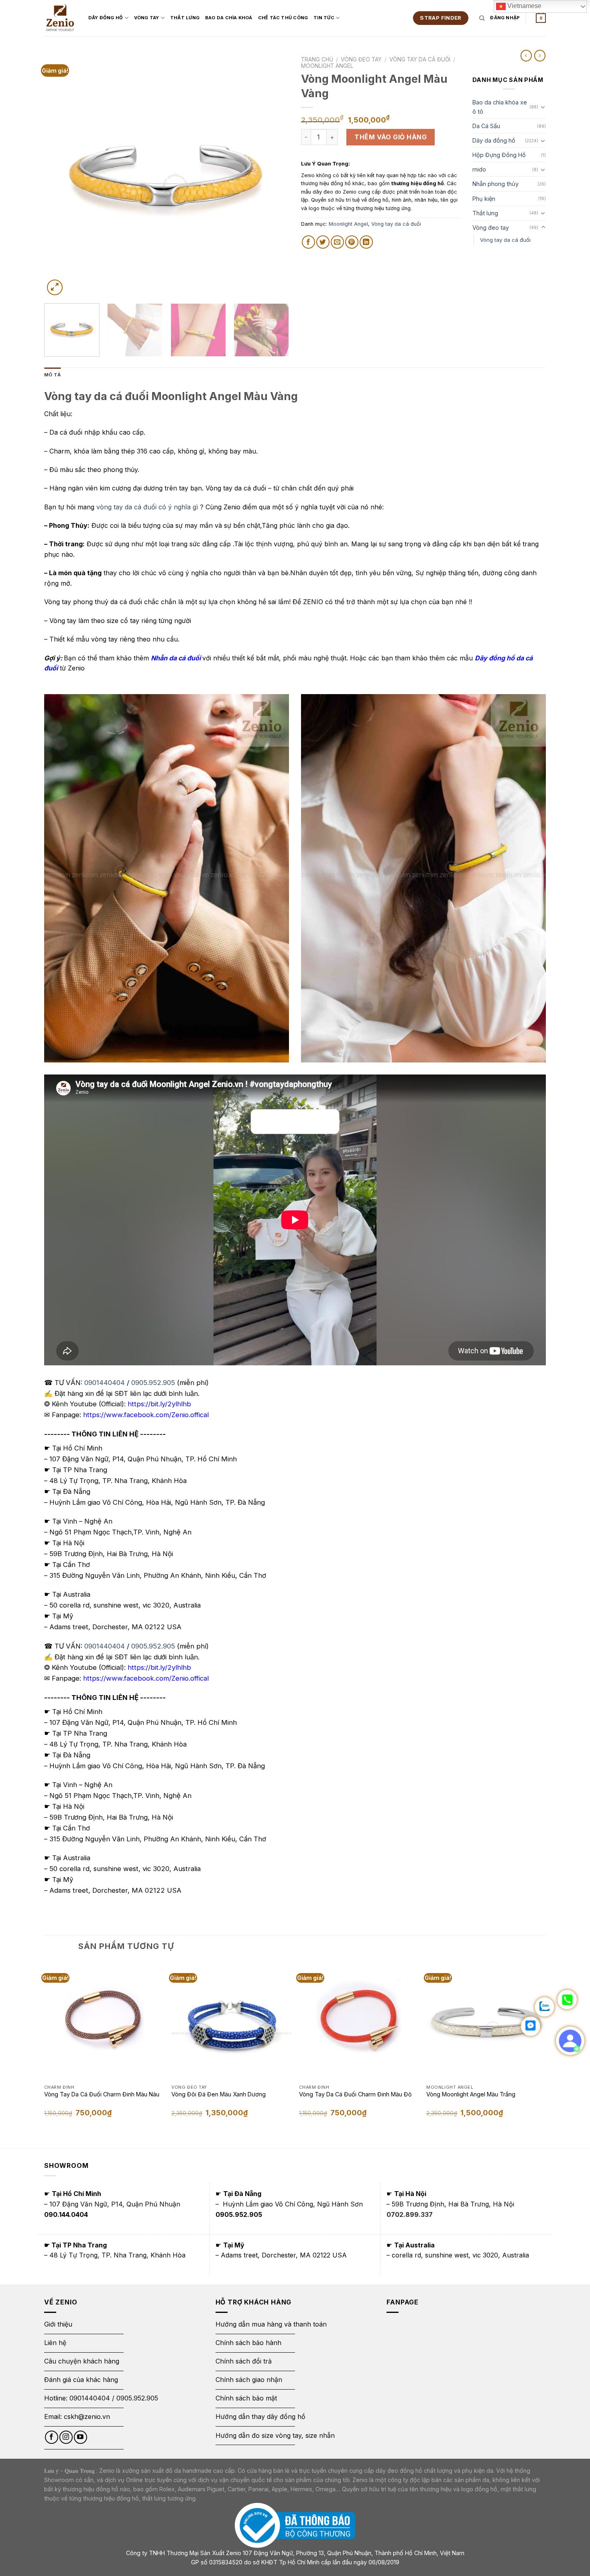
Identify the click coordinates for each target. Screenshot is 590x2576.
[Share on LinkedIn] (366, 242)
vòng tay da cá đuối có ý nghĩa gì (147, 507)
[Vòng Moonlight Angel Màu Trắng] (486, 2021)
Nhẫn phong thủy (495, 184)
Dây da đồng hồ (494, 140)
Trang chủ (317, 59)
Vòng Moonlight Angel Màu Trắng (471, 2094)
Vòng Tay (147, 18)
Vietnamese (524, 6)
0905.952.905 (153, 1383)
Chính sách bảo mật (246, 2398)
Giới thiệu (59, 2324)
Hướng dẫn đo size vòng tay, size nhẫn (275, 2435)
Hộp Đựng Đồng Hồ (499, 155)
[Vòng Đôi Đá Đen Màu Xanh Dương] (231, 2021)
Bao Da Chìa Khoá (229, 18)
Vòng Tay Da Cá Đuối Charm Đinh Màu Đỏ (355, 2094)
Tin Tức (324, 18)
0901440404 (105, 1383)
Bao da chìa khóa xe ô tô (500, 107)
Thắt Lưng (185, 18)
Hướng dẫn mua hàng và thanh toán (271, 2324)
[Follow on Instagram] (66, 2437)
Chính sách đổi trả (244, 2361)
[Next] (274, 175)
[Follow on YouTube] (80, 2437)
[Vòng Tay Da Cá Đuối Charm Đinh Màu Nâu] (104, 2021)
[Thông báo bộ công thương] (295, 2525)
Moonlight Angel (327, 66)
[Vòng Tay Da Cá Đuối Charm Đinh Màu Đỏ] (359, 2021)
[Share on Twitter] (323, 242)
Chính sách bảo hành (248, 2343)
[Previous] (59, 175)
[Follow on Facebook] (52, 2437)
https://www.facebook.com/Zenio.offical (146, 1415)
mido (479, 169)
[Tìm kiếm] (482, 18)
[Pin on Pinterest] (352, 242)
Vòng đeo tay (361, 59)
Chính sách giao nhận (249, 2380)
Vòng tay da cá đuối (420, 59)
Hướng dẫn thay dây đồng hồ (260, 2417)
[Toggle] (543, 107)
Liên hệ (55, 2343)
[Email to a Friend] (337, 242)
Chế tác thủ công (283, 18)
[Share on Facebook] (308, 242)
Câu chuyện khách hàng (82, 2361)
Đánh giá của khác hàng (81, 2380)
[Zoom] (55, 287)
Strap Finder (441, 18)
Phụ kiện (484, 199)
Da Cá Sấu (486, 126)
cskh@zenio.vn (87, 2417)
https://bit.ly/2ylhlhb (159, 1404)
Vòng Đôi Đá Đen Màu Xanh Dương (219, 2094)
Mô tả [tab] (52, 375)
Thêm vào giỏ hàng (391, 137)
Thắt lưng (485, 213)
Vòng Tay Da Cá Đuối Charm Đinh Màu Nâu (102, 2094)
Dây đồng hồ (106, 18)
